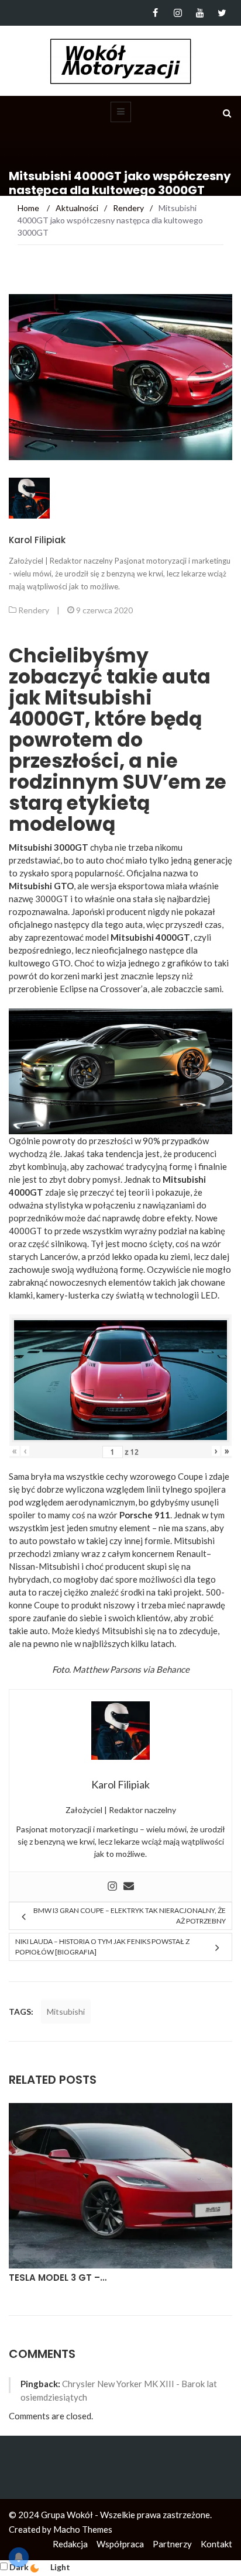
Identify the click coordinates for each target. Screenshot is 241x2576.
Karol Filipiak (37, 540)
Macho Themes (83, 2529)
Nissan (22, 1566)
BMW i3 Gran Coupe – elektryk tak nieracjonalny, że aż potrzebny (130, 1916)
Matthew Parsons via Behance (131, 1669)
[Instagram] (178, 13)
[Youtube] (200, 13)
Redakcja (70, 2544)
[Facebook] (155, 13)
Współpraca (120, 2544)
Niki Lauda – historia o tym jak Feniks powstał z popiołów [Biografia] (102, 1947)
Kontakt (216, 2544)
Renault (191, 1553)
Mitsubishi (66, 2012)
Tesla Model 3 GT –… (58, 2278)
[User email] (129, 1887)
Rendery (34, 610)
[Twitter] (222, 13)
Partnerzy (172, 2544)
